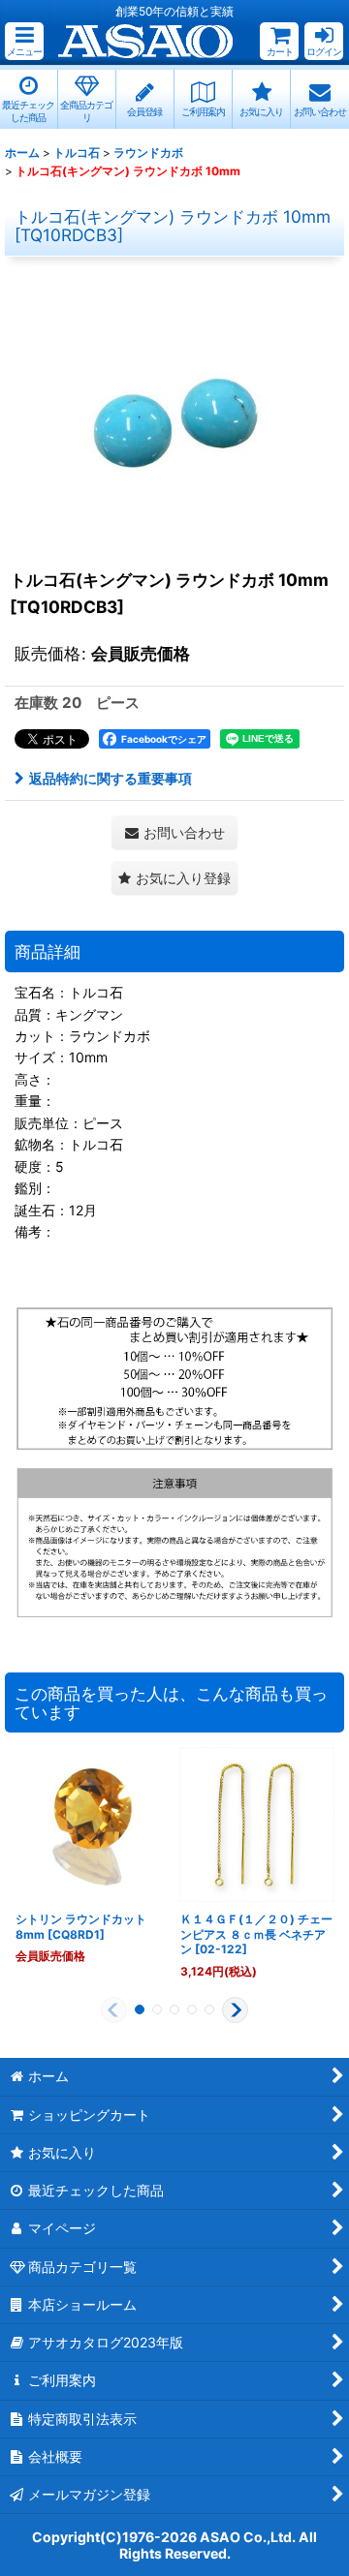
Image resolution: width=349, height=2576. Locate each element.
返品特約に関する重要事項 (111, 778)
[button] (24, 41)
